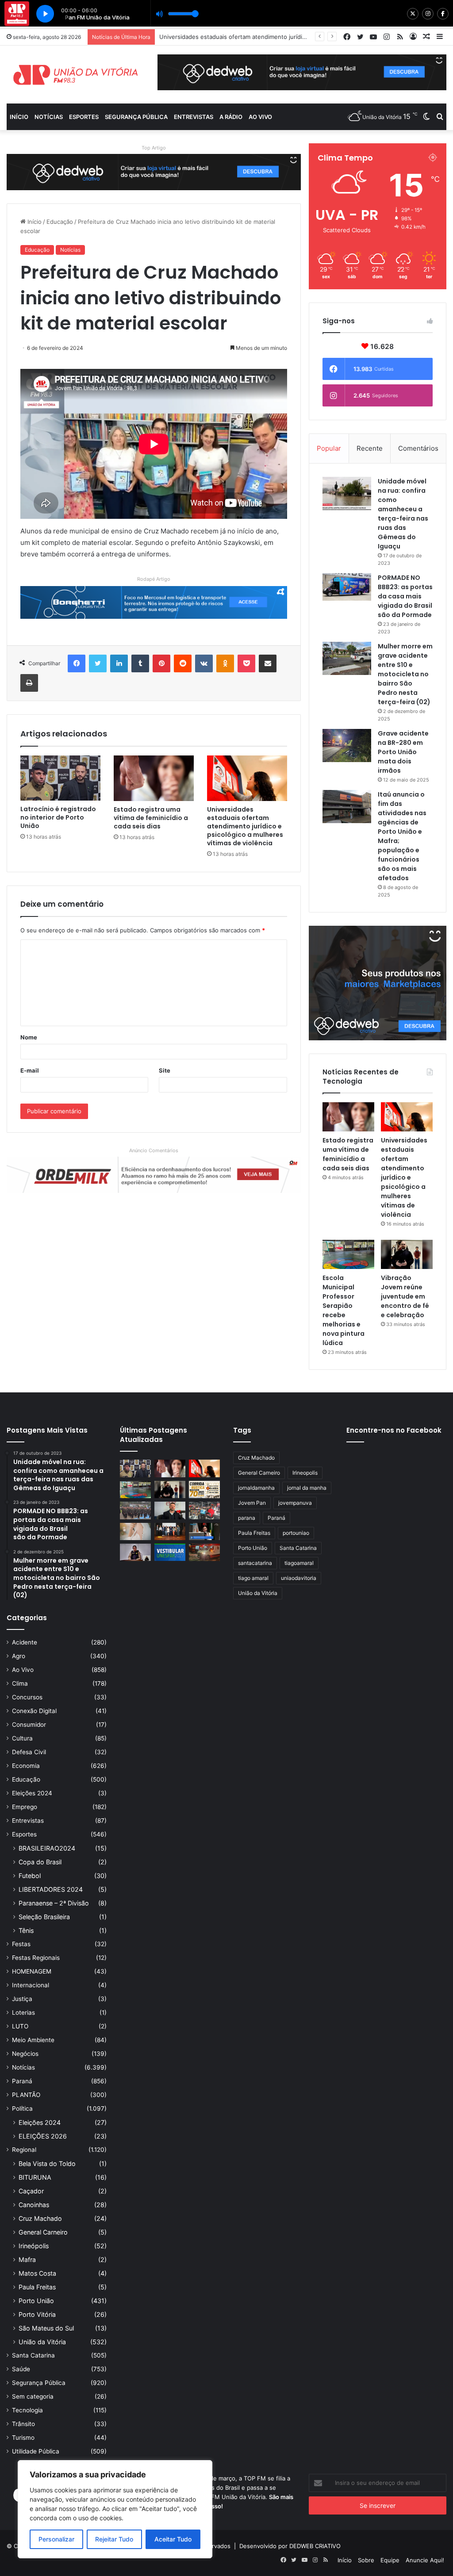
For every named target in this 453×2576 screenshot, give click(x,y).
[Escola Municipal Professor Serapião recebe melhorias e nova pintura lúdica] (348, 1254)
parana (247, 1518)
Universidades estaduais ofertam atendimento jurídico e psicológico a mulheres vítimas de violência (245, 826)
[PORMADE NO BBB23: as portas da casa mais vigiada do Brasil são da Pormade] (347, 587)
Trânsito (23, 2424)
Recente (370, 448)
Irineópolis (34, 2246)
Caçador (31, 2191)
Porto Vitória (37, 2314)
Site (165, 1070)
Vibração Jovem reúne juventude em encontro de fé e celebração (405, 1296)
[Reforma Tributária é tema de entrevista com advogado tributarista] (170, 1510)
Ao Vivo (23, 1670)
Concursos (27, 1697)
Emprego (25, 1807)
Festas (21, 1944)
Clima (20, 1683)
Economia (26, 1766)
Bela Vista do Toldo (47, 2164)
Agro (19, 1656)
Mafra (27, 2260)
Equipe (390, 2560)
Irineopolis (305, 1473)
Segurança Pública (136, 117)
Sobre (366, 2560)
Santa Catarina (33, 2355)
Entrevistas (194, 117)
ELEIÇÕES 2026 (43, 2136)
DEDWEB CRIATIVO (315, 2546)
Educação (60, 222)
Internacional (31, 1985)
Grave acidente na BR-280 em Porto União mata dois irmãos (403, 752)
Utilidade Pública (36, 2451)
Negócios (25, 2054)
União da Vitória (42, 2342)
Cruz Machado (40, 2218)
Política (22, 2108)
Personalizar (56, 2539)
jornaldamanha (256, 1488)
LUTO (20, 2026)
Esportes (84, 117)
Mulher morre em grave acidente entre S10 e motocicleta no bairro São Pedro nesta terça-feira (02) (405, 674)
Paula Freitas (37, 2287)
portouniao (296, 1533)
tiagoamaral (299, 1563)
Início (19, 117)
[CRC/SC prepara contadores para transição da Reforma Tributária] (170, 1531)
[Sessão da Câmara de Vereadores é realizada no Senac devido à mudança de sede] (204, 1531)
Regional (24, 2150)
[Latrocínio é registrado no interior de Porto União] (60, 778)
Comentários (418, 448)
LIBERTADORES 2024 (51, 1889)
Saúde (21, 2369)
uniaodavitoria (299, 1578)
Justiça (22, 1999)
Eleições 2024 (32, 1793)
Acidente (25, 1642)
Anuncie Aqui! (425, 2560)
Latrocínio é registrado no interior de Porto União (58, 817)
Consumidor (29, 1725)
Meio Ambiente (33, 2040)
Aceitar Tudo (173, 2539)
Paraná (22, 2081)
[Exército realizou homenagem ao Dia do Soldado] (135, 1510)
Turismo (23, 2438)
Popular (329, 448)
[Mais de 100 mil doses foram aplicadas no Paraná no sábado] (135, 1531)
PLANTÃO (26, 2095)
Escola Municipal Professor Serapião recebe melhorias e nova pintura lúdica (264, 37)
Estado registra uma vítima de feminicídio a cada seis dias (151, 818)
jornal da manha (307, 1488)
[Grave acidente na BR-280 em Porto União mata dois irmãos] (347, 746)
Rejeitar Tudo (114, 2539)
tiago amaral (253, 1578)
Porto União (36, 2301)
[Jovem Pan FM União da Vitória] (75, 75)
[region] (115, 2509)
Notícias (49, 117)
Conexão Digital (34, 1711)
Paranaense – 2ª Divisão (54, 1903)
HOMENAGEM (32, 1971)
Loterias (23, 2012)
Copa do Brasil (40, 1862)
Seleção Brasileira (44, 1917)
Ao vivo (260, 117)
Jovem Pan (252, 1503)
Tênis (26, 1930)
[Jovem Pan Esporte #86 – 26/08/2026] (204, 1489)
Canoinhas (34, 2205)
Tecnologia (27, 2410)
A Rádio (231, 117)
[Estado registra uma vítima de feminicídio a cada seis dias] (154, 778)
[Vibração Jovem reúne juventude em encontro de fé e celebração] (407, 1254)
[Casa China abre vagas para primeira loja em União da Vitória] (204, 1510)
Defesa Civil (29, 1752)
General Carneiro (43, 2232)
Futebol (30, 1876)
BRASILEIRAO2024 (47, 1848)
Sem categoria (33, 2396)
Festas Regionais (36, 1958)
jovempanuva (295, 1503)
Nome (29, 1037)
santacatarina (255, 1563)
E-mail (30, 1070)
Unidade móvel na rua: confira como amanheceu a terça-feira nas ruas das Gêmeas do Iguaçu (403, 514)
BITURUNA (35, 2177)
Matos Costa (37, 2273)
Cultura (22, 1738)
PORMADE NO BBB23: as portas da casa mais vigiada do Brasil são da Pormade (405, 596)
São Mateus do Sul (46, 2328)
